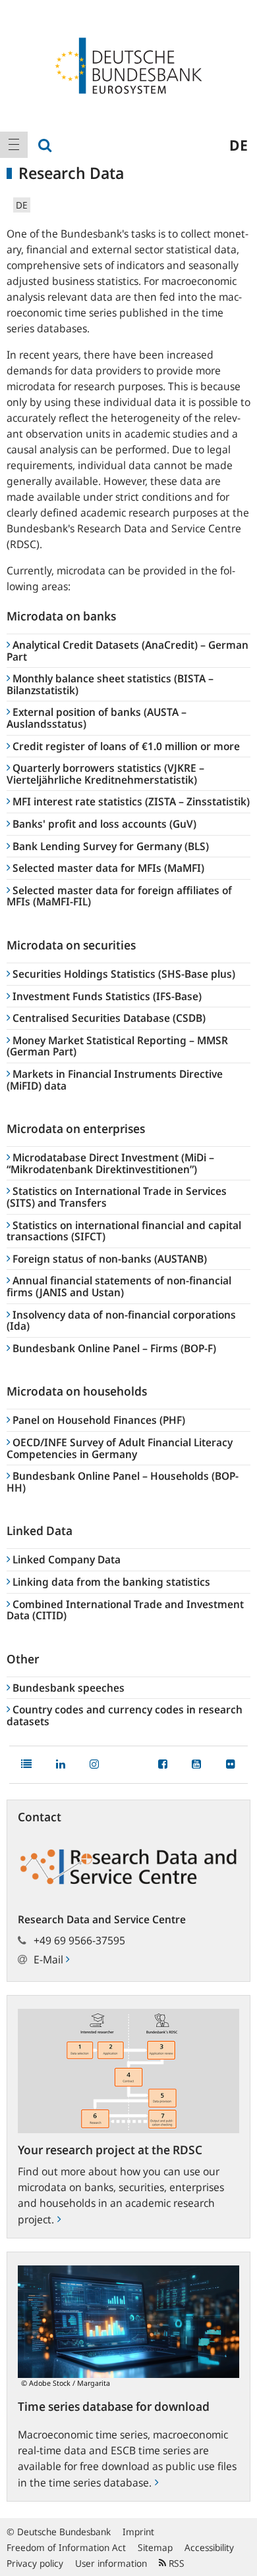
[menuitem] (14, 145)
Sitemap (155, 2547)
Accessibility (209, 2547)
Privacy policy (35, 2563)
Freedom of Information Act (66, 2547)
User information (111, 2563)
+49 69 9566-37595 (79, 1940)
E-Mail (50, 1959)
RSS (175, 2563)
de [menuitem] (239, 145)
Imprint (138, 2532)
